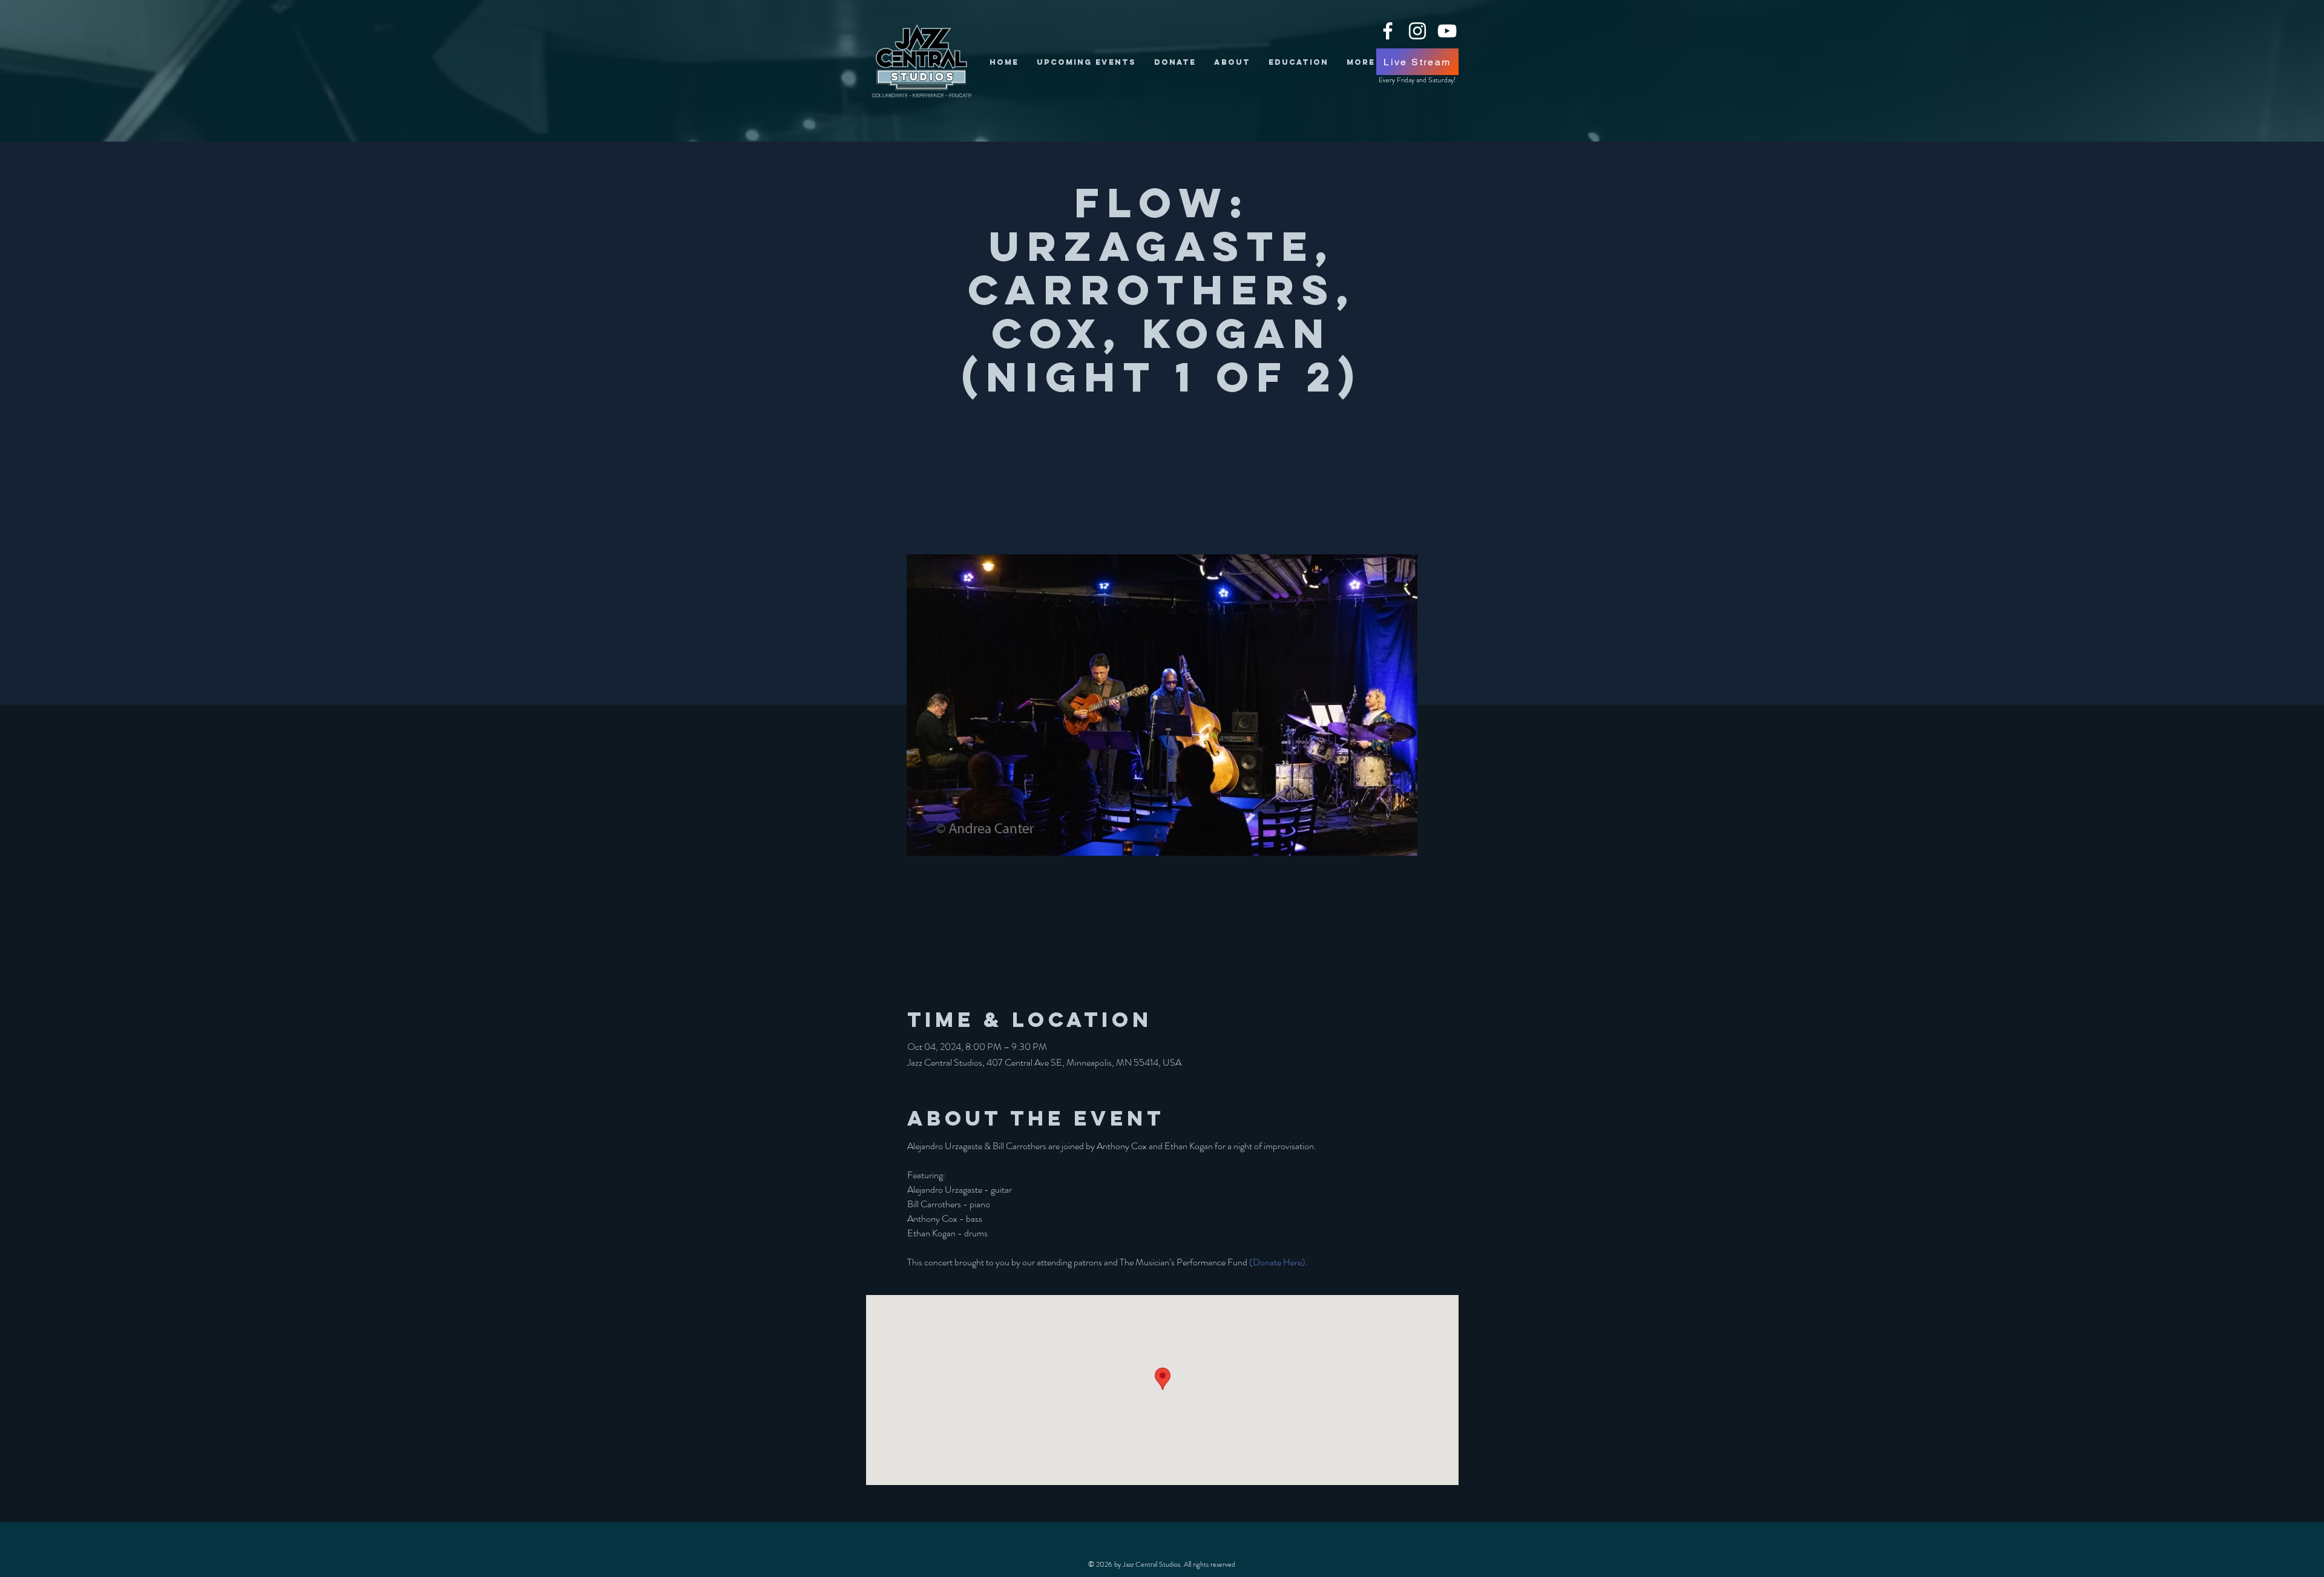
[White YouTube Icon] (1447, 31)
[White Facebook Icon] (1388, 31)
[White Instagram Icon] (1417, 31)
